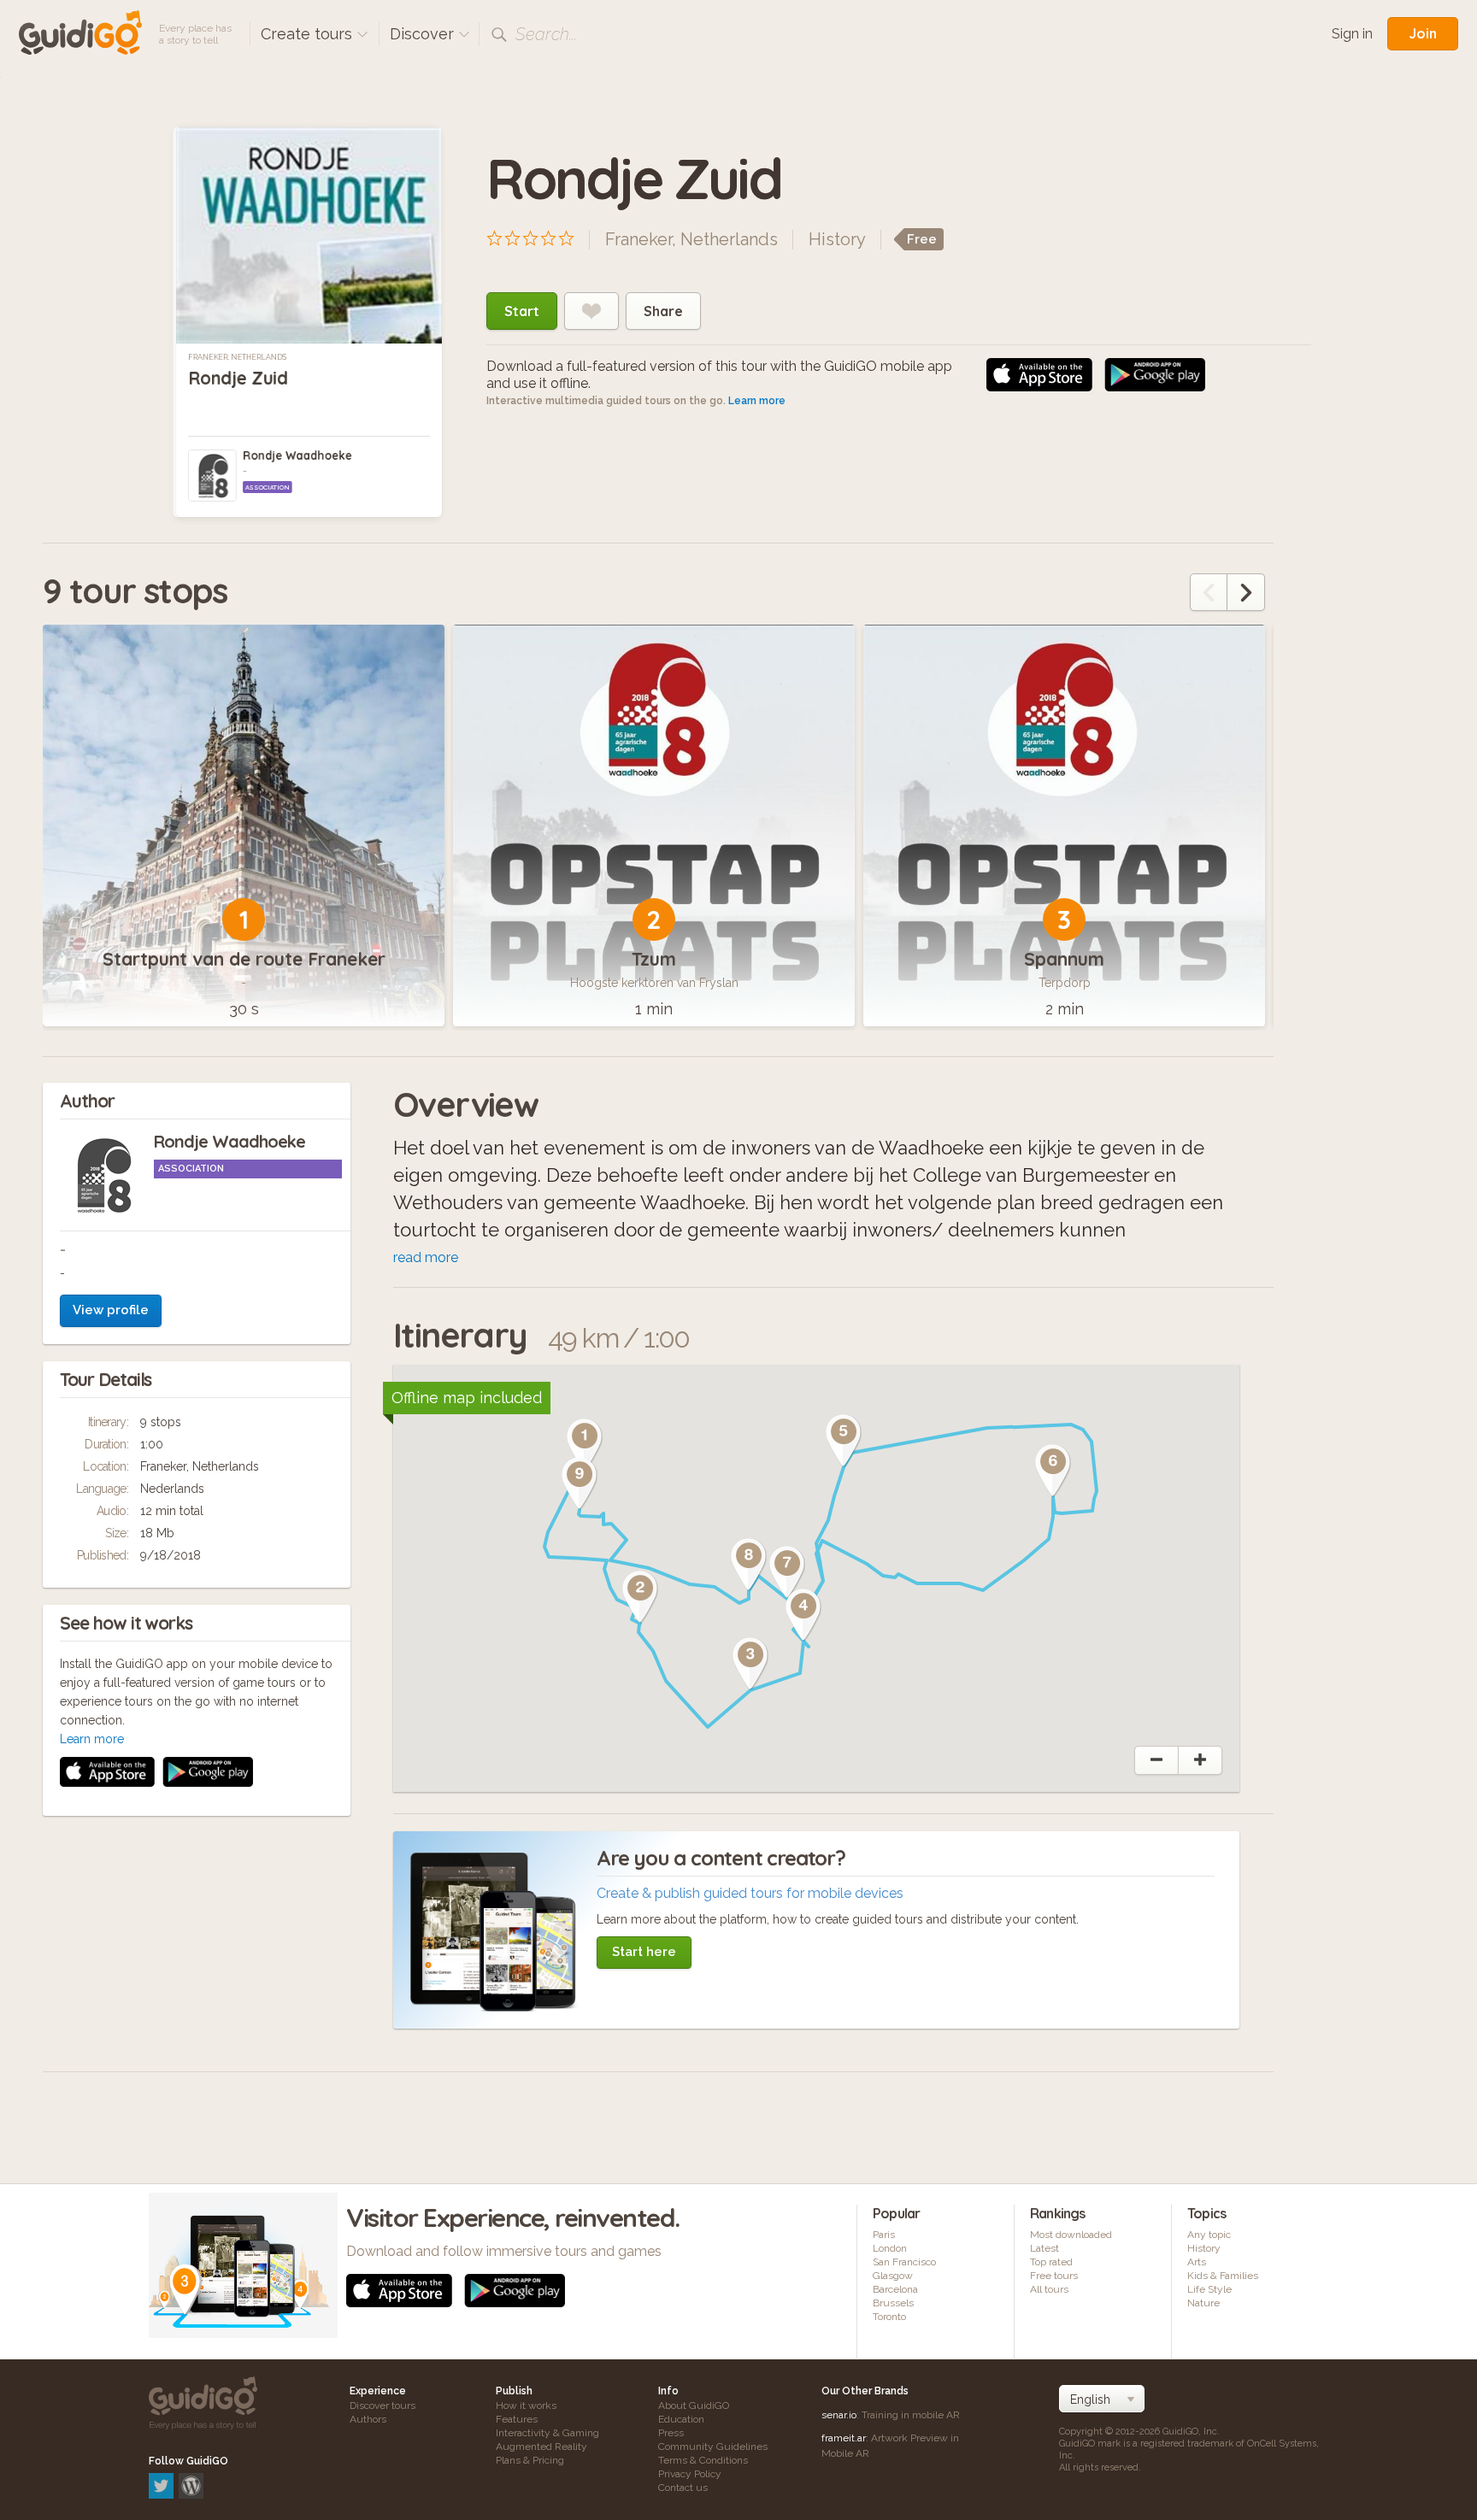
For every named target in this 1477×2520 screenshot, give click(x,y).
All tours (1049, 2289)
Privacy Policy (690, 2474)
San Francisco (904, 2262)
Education (681, 2419)
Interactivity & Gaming (547, 2433)
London (890, 2248)
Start (522, 311)
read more (426, 1257)
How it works (526, 2405)
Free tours (1054, 2276)
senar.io (839, 2415)
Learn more (757, 401)
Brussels (893, 2303)
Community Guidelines (713, 2447)
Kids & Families (1223, 2276)
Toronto (889, 2317)
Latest (1044, 2248)
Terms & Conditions (703, 2460)
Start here (644, 1952)
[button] (585, 1445)
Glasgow (893, 2276)
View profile (111, 1310)
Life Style (1209, 2289)
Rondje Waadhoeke (297, 455)
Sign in (1352, 34)
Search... (546, 34)
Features (517, 2419)
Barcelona (895, 2289)
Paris (884, 2235)
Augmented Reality (541, 2447)
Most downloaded (1071, 2235)
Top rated (1051, 2262)
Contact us (683, 2488)
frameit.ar (844, 2438)
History (837, 239)
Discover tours (382, 2405)
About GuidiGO (694, 2405)
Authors (368, 2419)
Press (671, 2433)
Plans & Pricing (530, 2460)
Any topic (1209, 2235)
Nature (1203, 2303)
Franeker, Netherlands (237, 357)
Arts (1197, 2262)
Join (1423, 33)
